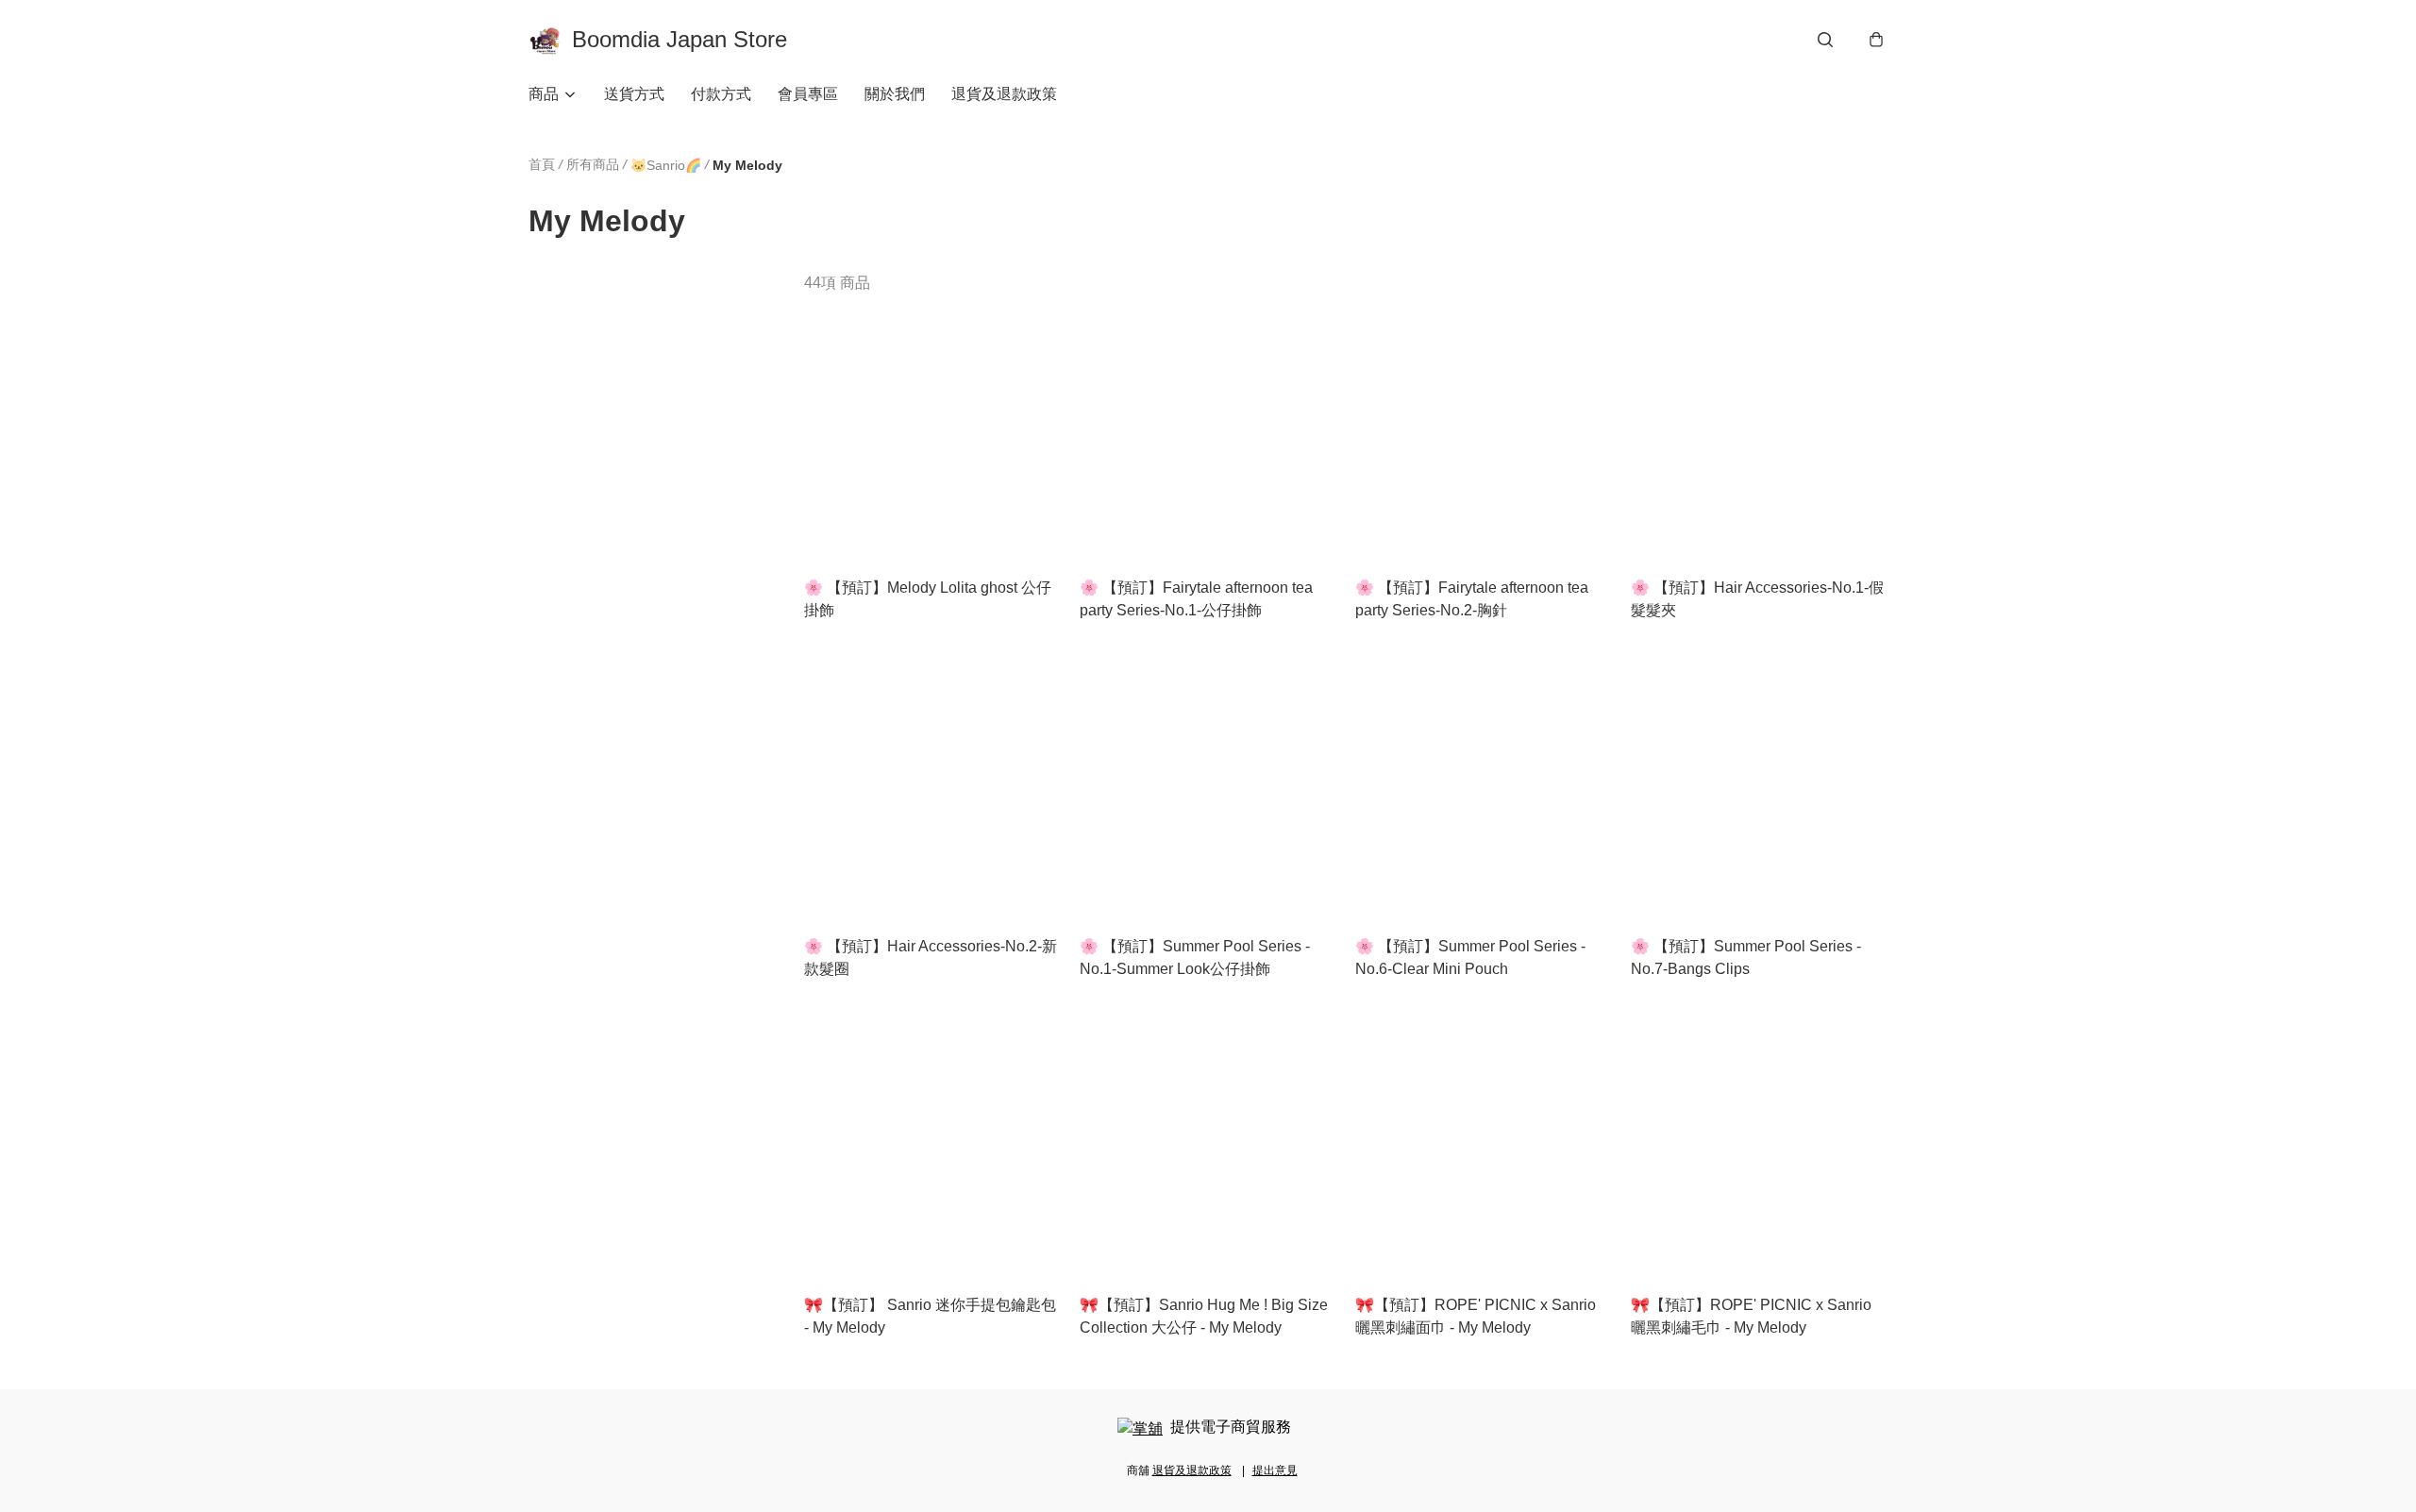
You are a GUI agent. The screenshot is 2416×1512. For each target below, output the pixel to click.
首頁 (542, 164)
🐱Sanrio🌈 (666, 165)
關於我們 (895, 94)
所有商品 (593, 164)
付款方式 (721, 94)
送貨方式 (634, 94)
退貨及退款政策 (1004, 94)
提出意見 (1275, 1470)
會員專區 (808, 94)
